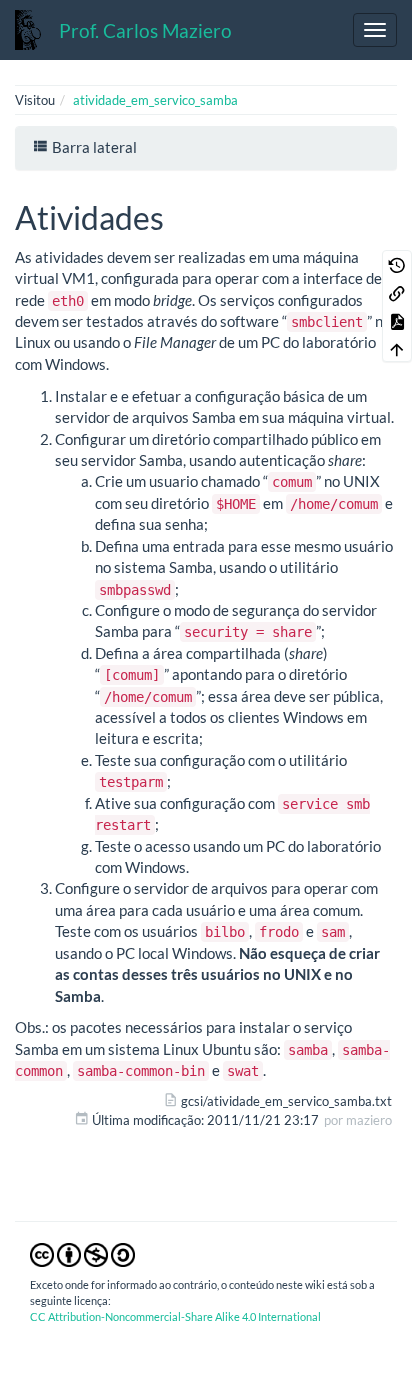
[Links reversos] (397, 292)
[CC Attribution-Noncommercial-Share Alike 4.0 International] (82, 1253)
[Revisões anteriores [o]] (397, 264)
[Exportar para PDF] (397, 320)
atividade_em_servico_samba (155, 100)
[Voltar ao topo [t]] (397, 348)
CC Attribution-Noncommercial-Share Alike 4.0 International (175, 1316)
